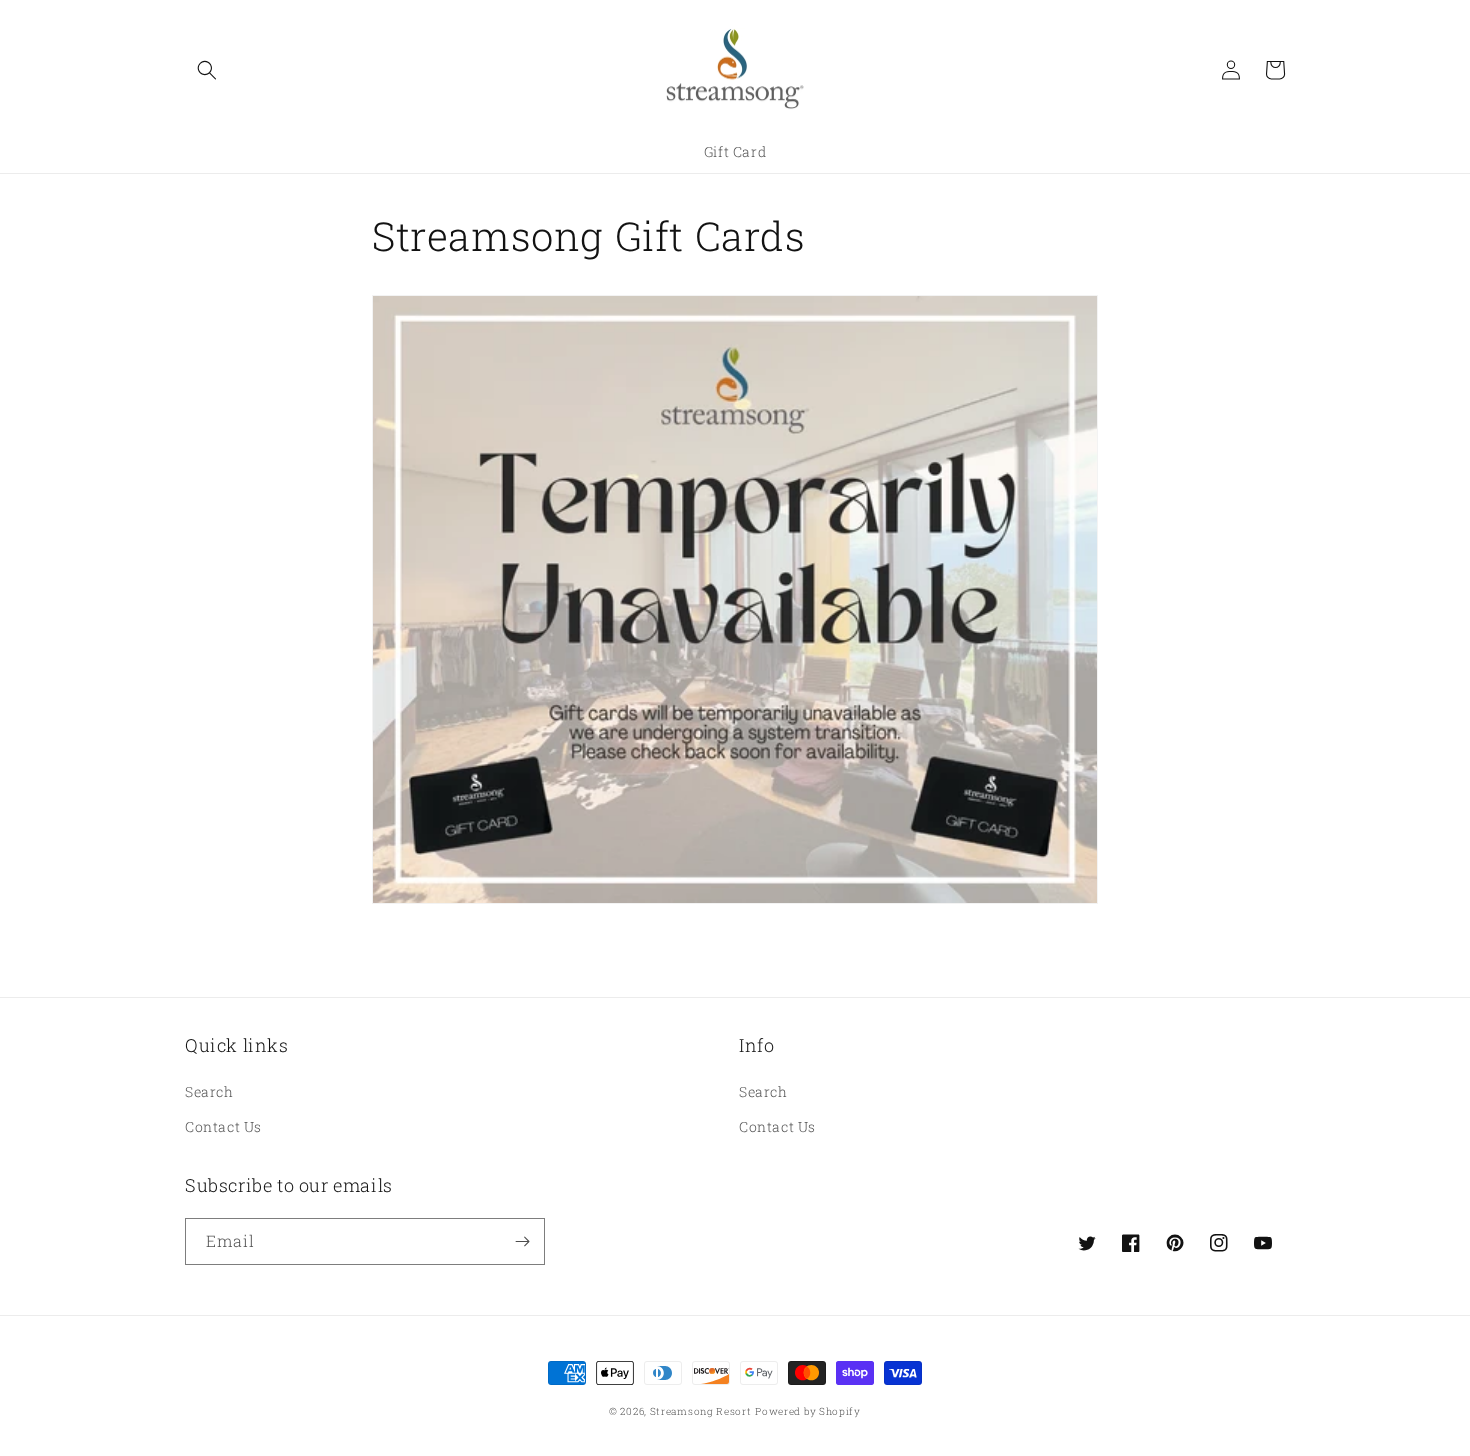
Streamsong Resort (701, 1411)
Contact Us (223, 1126)
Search (209, 1091)
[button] (207, 70)
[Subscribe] (522, 1241)
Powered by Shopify (808, 1411)
